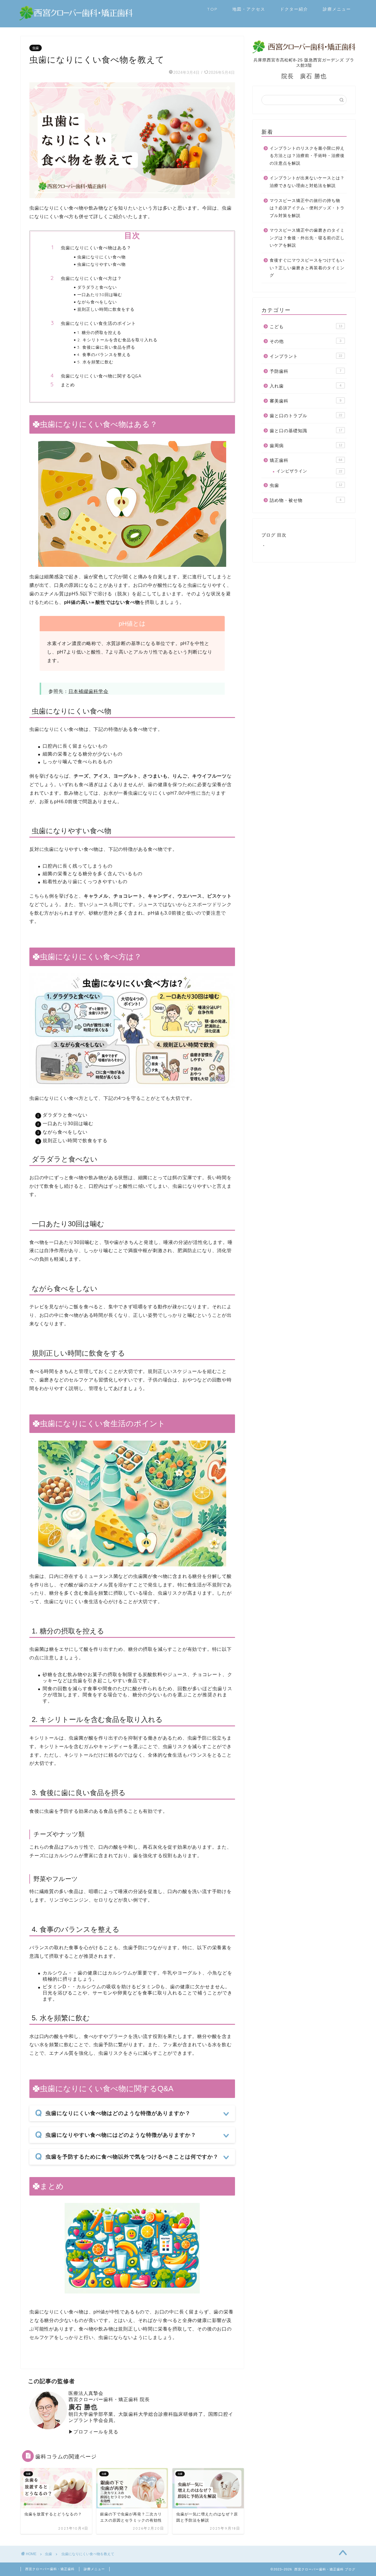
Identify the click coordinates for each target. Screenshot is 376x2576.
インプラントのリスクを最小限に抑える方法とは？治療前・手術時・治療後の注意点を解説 (307, 156)
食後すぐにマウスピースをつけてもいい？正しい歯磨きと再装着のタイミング (307, 268)
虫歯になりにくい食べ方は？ (91, 278)
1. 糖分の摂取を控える (99, 332)
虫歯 (36, 48)
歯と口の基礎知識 (306, 431)
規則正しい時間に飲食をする (106, 309)
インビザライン (309, 471)
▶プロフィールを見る (93, 2432)
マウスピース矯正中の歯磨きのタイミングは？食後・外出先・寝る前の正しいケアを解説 (307, 238)
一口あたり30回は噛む (100, 294)
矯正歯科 (306, 460)
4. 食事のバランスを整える (104, 354)
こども (306, 326)
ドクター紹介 (294, 9)
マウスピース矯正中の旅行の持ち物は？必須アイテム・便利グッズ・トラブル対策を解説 (307, 208)
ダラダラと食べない (97, 287)
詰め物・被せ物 (305, 500)
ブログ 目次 (274, 535)
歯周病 (306, 446)
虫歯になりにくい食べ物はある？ (96, 248)
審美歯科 (305, 401)
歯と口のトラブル (306, 416)
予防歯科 (305, 371)
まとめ (68, 385)
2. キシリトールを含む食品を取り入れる (117, 340)
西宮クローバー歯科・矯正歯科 (50, 2569)
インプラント (306, 356)
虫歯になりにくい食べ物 (101, 257)
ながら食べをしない (97, 302)
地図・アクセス (249, 9)
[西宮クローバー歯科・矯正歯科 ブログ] (76, 19)
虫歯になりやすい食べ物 (101, 264)
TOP (212, 9)
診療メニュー (337, 9)
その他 (305, 341)
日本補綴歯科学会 (88, 691)
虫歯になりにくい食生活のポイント (98, 323)
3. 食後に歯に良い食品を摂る (106, 347)
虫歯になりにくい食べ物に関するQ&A (101, 376)
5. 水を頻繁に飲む (95, 362)
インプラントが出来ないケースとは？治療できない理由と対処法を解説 (307, 182)
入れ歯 (305, 386)
